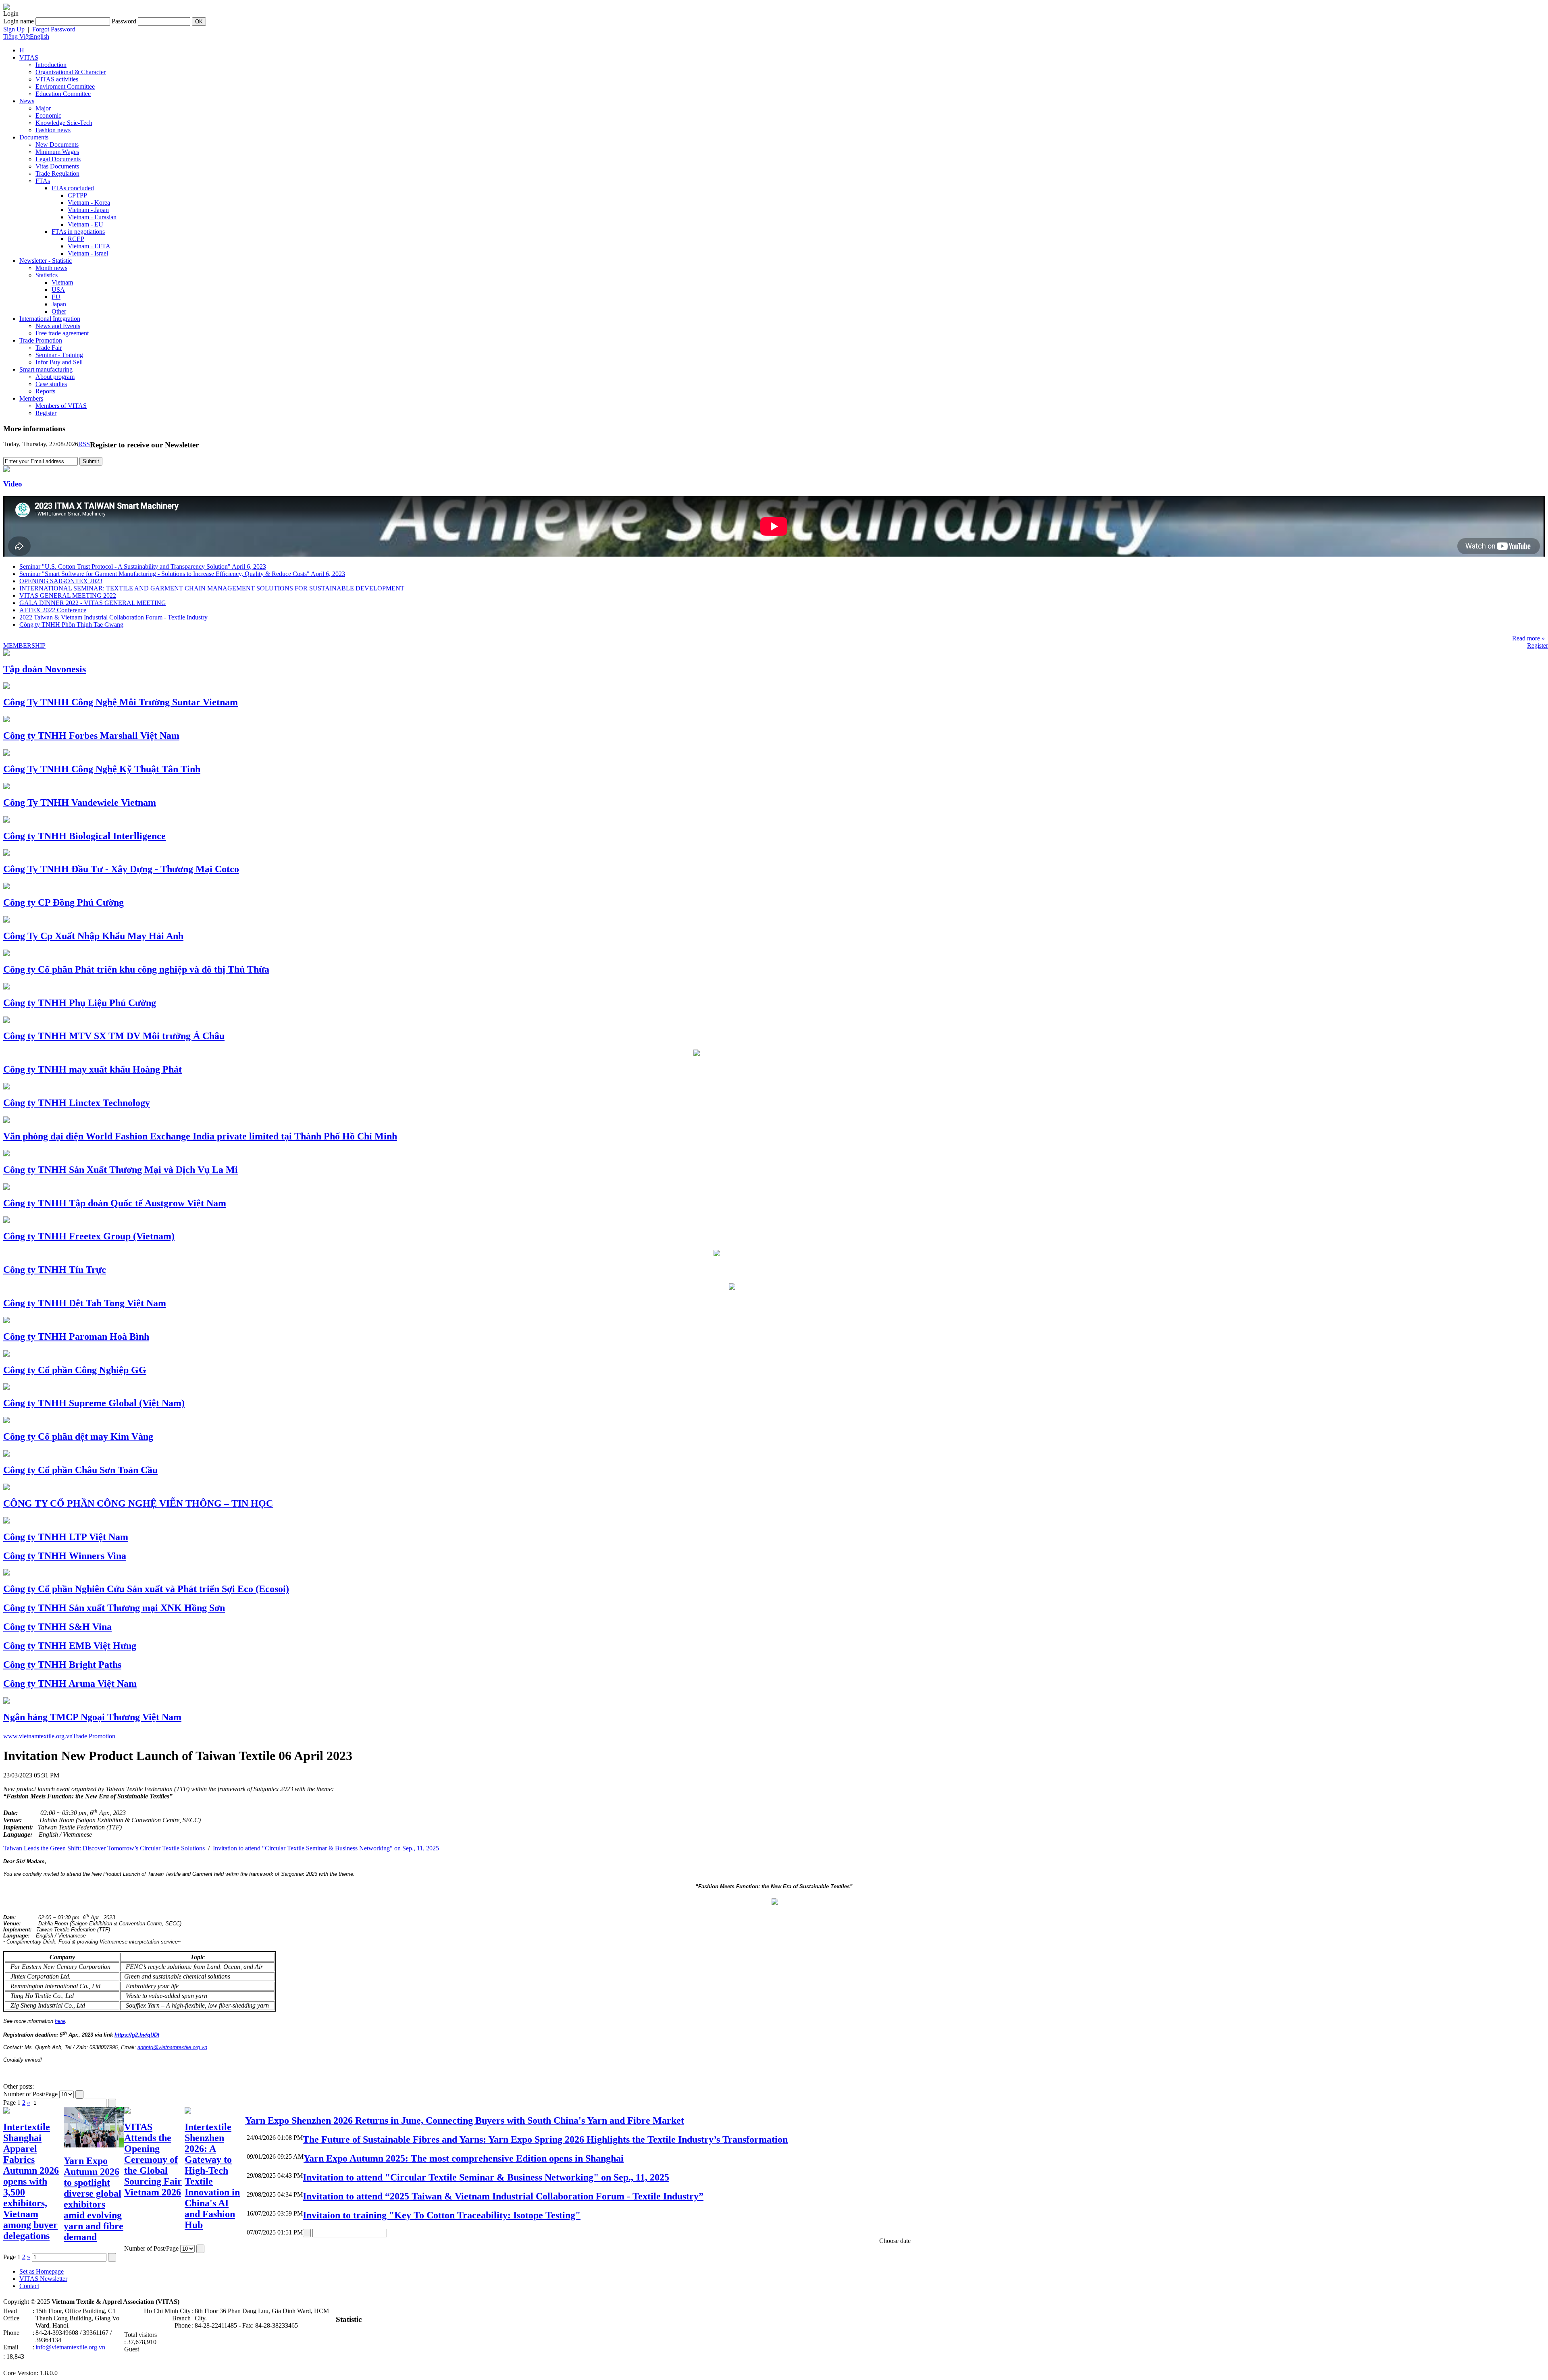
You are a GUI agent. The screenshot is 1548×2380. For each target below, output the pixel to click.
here (60, 2021)
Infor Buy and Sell (59, 362)
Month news (51, 268)
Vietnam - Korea (89, 203)
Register (46, 413)
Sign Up (14, 29)
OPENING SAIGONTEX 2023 (61, 581)
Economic (48, 115)
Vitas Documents (57, 166)
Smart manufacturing (46, 369)
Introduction (51, 65)
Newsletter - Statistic (46, 261)
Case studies (51, 384)
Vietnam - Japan (88, 210)
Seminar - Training (59, 355)
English (40, 36)
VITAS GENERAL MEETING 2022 (68, 596)
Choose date (895, 2241)
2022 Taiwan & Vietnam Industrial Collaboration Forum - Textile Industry (113, 617)
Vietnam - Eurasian (92, 217)
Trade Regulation (57, 174)
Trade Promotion (41, 340)
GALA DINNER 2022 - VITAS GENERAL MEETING (93, 603)
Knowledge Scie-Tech (64, 123)
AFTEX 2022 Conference (53, 610)
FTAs (43, 181)
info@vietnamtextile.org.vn (70, 2347)
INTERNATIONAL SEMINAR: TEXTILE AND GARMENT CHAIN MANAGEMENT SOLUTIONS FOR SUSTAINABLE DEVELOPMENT (212, 588)
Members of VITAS (61, 406)
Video (13, 484)
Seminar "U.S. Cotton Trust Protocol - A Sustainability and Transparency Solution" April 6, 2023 (143, 566)
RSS (84, 444)
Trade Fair (49, 348)
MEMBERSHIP (24, 645)
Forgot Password (54, 29)
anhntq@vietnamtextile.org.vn (172, 2047)
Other (59, 311)
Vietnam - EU (85, 224)
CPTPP (77, 195)
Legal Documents (58, 159)
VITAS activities (57, 79)
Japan (59, 304)
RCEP (76, 239)
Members (31, 398)
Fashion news (53, 130)
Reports (45, 391)
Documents (34, 137)
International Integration (50, 319)
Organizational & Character (71, 72)
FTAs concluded (73, 188)
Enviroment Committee (65, 86)
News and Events (58, 326)
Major (43, 108)
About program (55, 377)
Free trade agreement (62, 333)
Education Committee (63, 94)
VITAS (29, 57)
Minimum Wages (57, 152)
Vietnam (62, 282)
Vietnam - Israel (88, 253)
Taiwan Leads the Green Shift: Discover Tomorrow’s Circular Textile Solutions (104, 1848)
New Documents (57, 144)
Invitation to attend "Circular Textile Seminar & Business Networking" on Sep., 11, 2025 (326, 1848)
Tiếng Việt (17, 36)
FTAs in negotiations (78, 232)
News (27, 101)
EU (56, 297)
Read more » (1528, 638)
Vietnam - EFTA (89, 246)
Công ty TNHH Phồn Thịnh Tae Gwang (71, 625)
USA (58, 290)
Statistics (47, 275)
